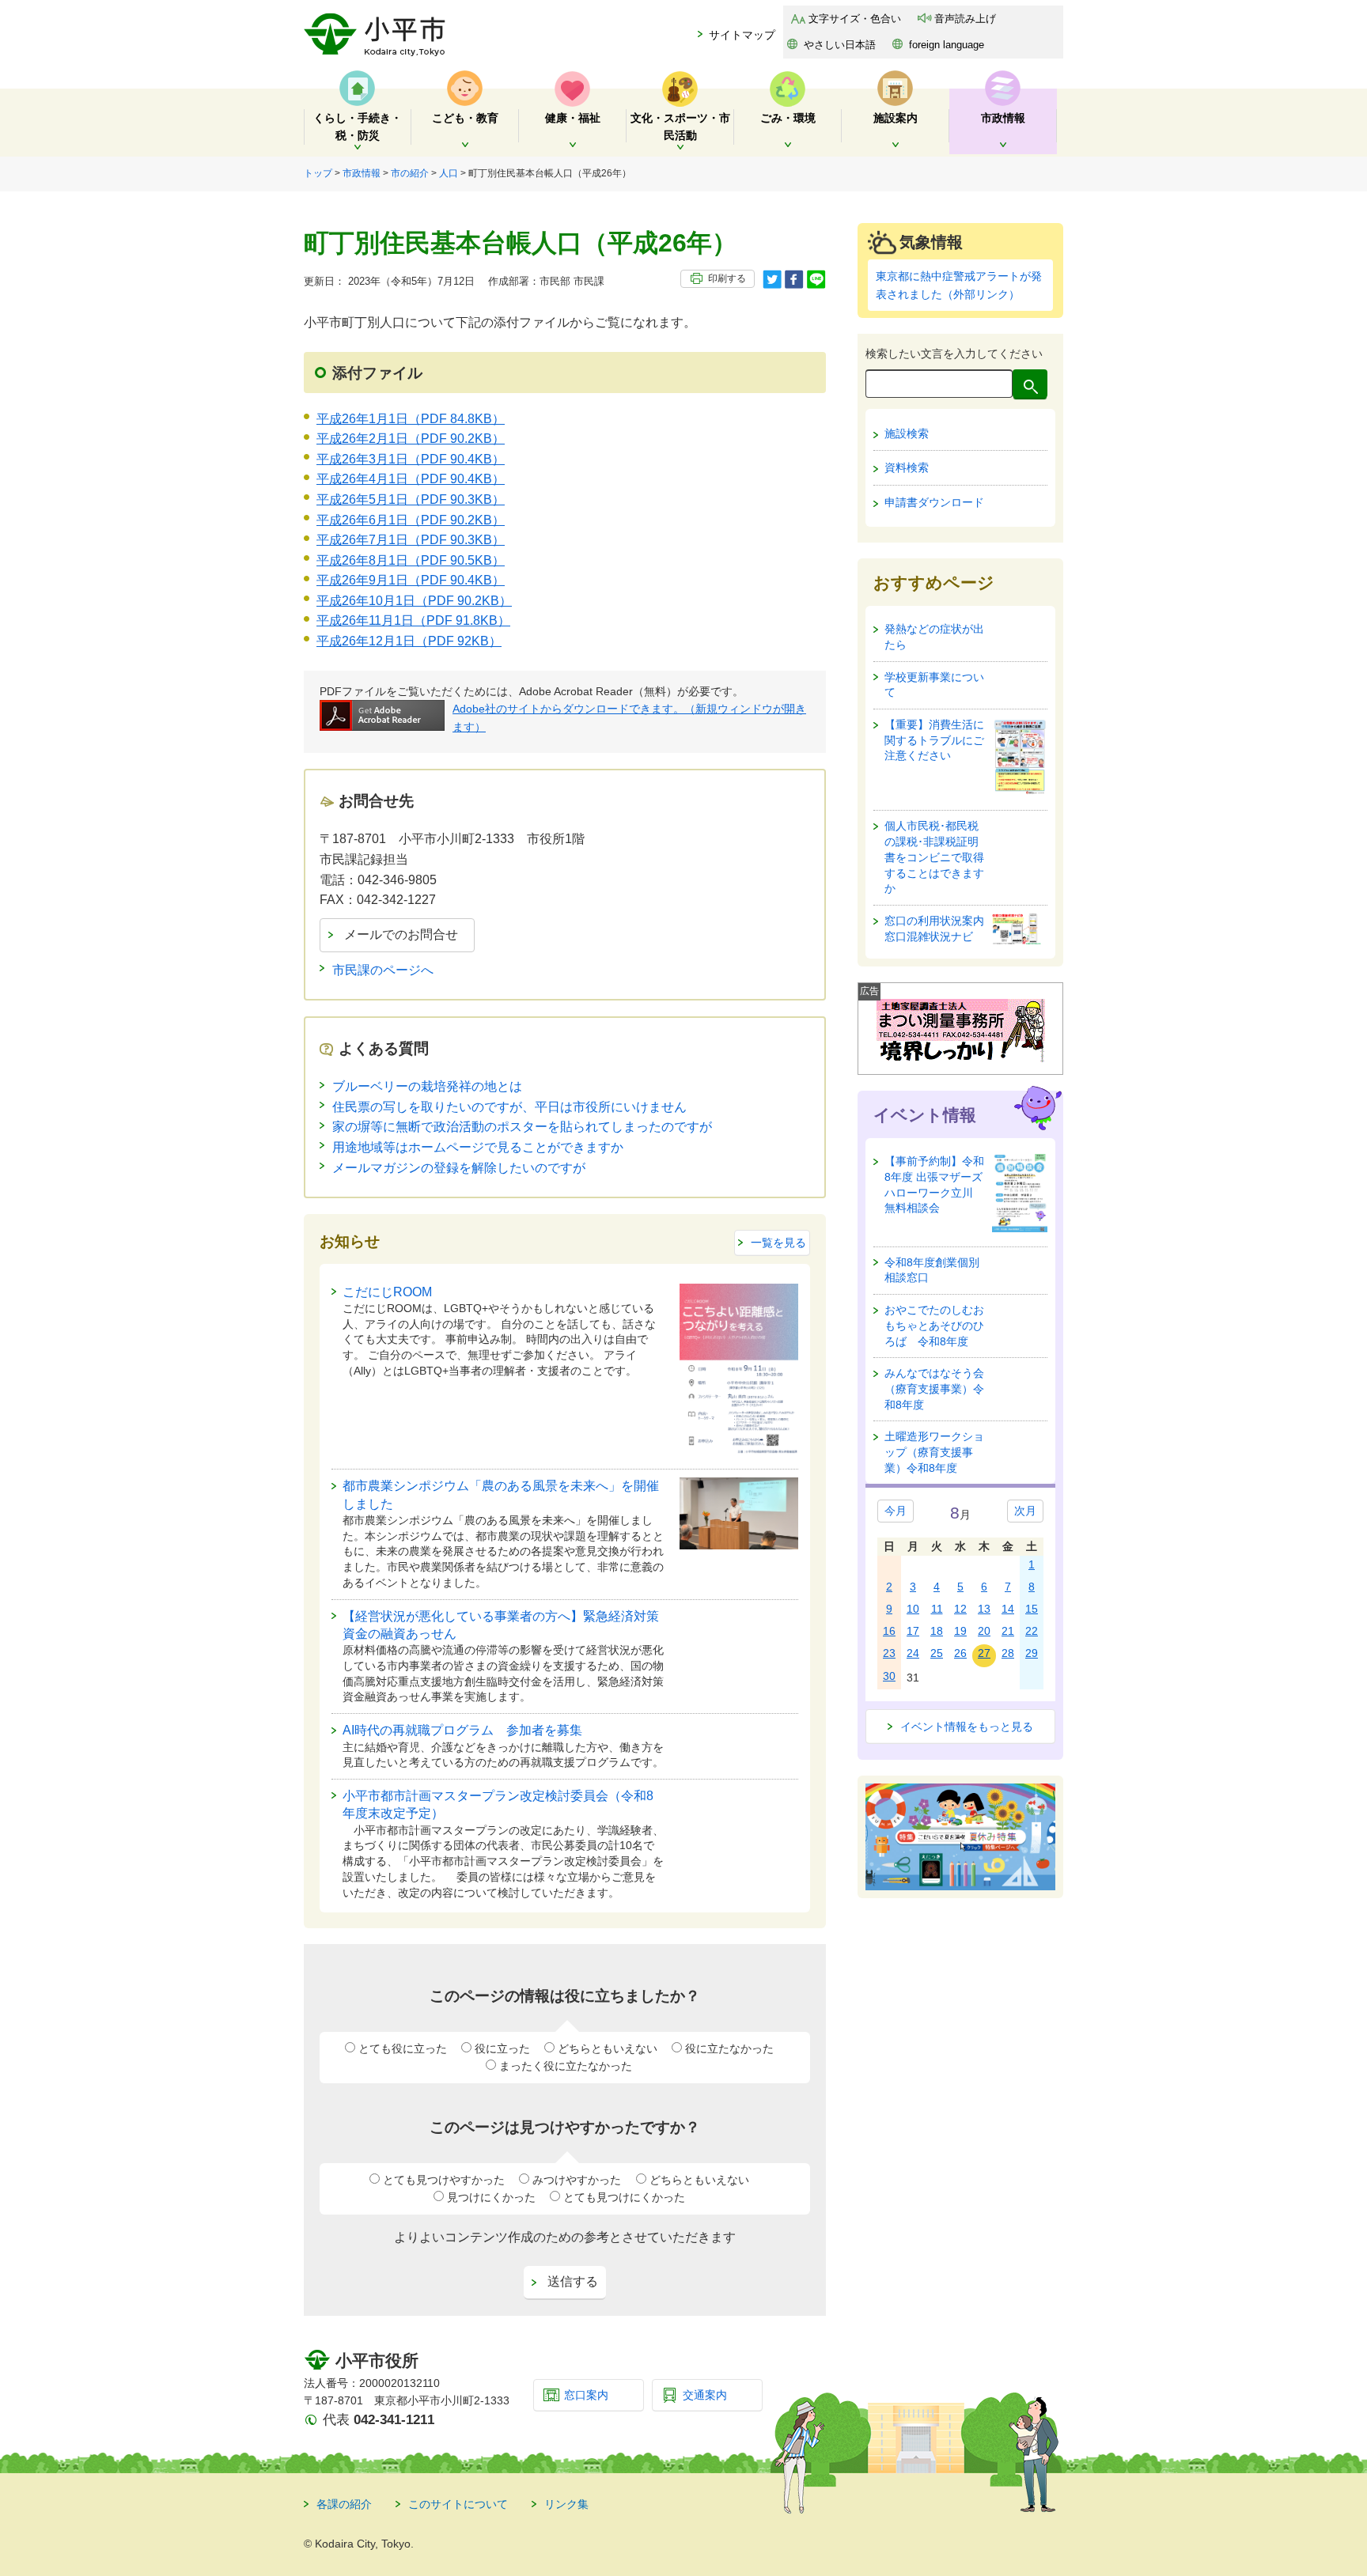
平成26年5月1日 (411, 499)
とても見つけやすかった (444, 2180)
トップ (318, 173)
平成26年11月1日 (413, 620)
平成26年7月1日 (411, 540)
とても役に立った (403, 2048)
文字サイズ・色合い (855, 19)
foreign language (947, 45)
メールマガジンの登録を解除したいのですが (459, 1168)
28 (1008, 1653)
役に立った (502, 2048)
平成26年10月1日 (414, 601)
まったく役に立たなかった (566, 2066)
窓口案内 (586, 2395)
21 (1008, 1631)
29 (1032, 1653)
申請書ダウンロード (934, 502)
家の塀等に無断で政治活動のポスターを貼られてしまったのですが (522, 1127)
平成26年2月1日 (411, 439)
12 (960, 1609)
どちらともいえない (608, 2048)
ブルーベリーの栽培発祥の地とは (427, 1086)
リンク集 (566, 2504)
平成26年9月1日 (411, 580)
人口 (449, 173)
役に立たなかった (729, 2048)
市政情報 (362, 173)
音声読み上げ (965, 19)
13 (984, 1609)
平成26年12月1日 (409, 641)
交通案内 (705, 2395)
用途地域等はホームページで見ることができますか (478, 1147)
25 (937, 1653)
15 (1032, 1609)
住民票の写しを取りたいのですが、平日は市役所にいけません (509, 1107)
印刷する (727, 278)
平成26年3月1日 (411, 459)
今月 (896, 1511)
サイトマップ (742, 35)
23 (889, 1653)
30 (889, 1676)
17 (913, 1631)
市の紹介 (410, 173)
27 (984, 1653)
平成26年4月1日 (411, 479)
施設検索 (907, 433)
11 (937, 1609)
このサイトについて (458, 2504)
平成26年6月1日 (411, 520)
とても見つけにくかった (624, 2197)
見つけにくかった (491, 2197)
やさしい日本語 (840, 45)
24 (913, 1653)
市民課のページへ (383, 970)
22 (1032, 1631)
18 (937, 1631)
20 (984, 1631)
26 (960, 1653)
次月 (1025, 1511)
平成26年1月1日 (411, 419)
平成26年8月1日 (411, 560)
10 (913, 1609)
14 (1008, 1609)
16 (889, 1631)
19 (960, 1631)
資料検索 (907, 467)
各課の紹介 (344, 2504)
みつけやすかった (577, 2180)
